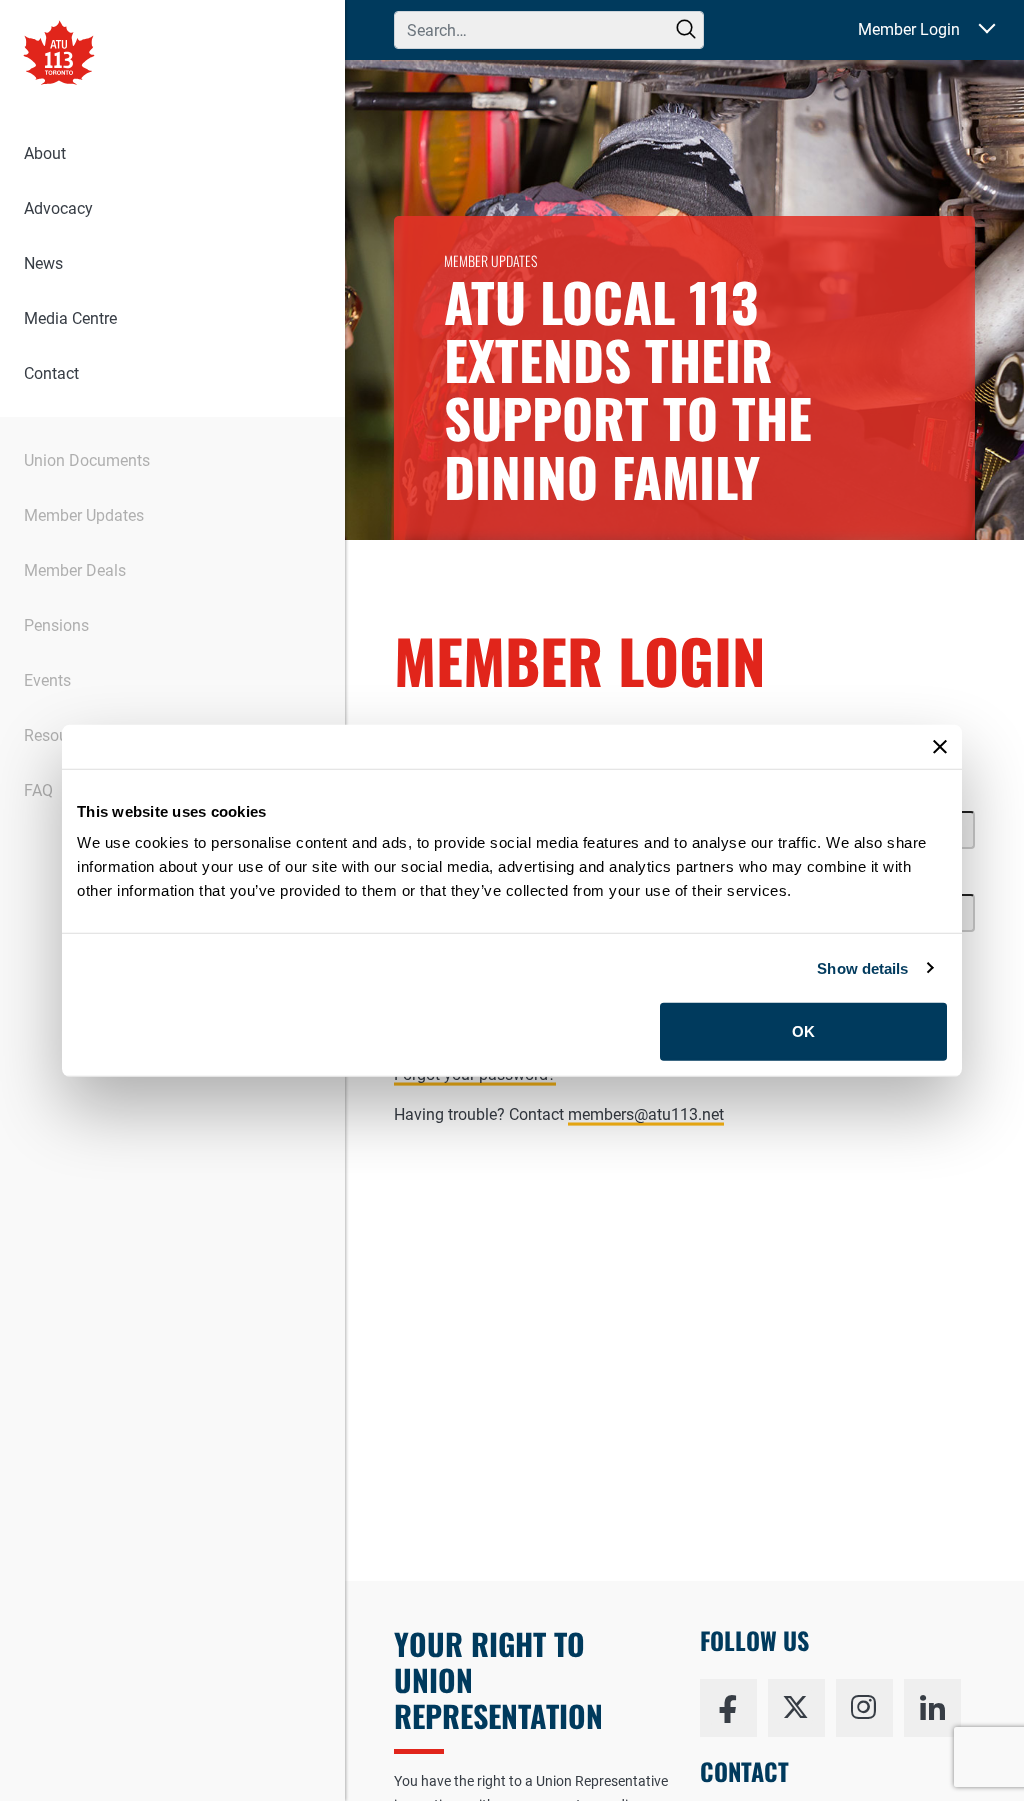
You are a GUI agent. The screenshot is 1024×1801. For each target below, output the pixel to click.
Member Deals (75, 570)
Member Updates (84, 515)
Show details (862, 967)
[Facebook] (728, 1708)
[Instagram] (864, 1708)
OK (803, 1031)
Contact (51, 373)
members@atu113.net (646, 1114)
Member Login (909, 29)
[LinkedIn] (932, 1708)
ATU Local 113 (59, 55)
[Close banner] (940, 746)
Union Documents (87, 460)
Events (47, 680)
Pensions (56, 625)
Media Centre (70, 318)
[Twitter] (796, 1708)
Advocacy (58, 208)
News (43, 263)
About (45, 153)
